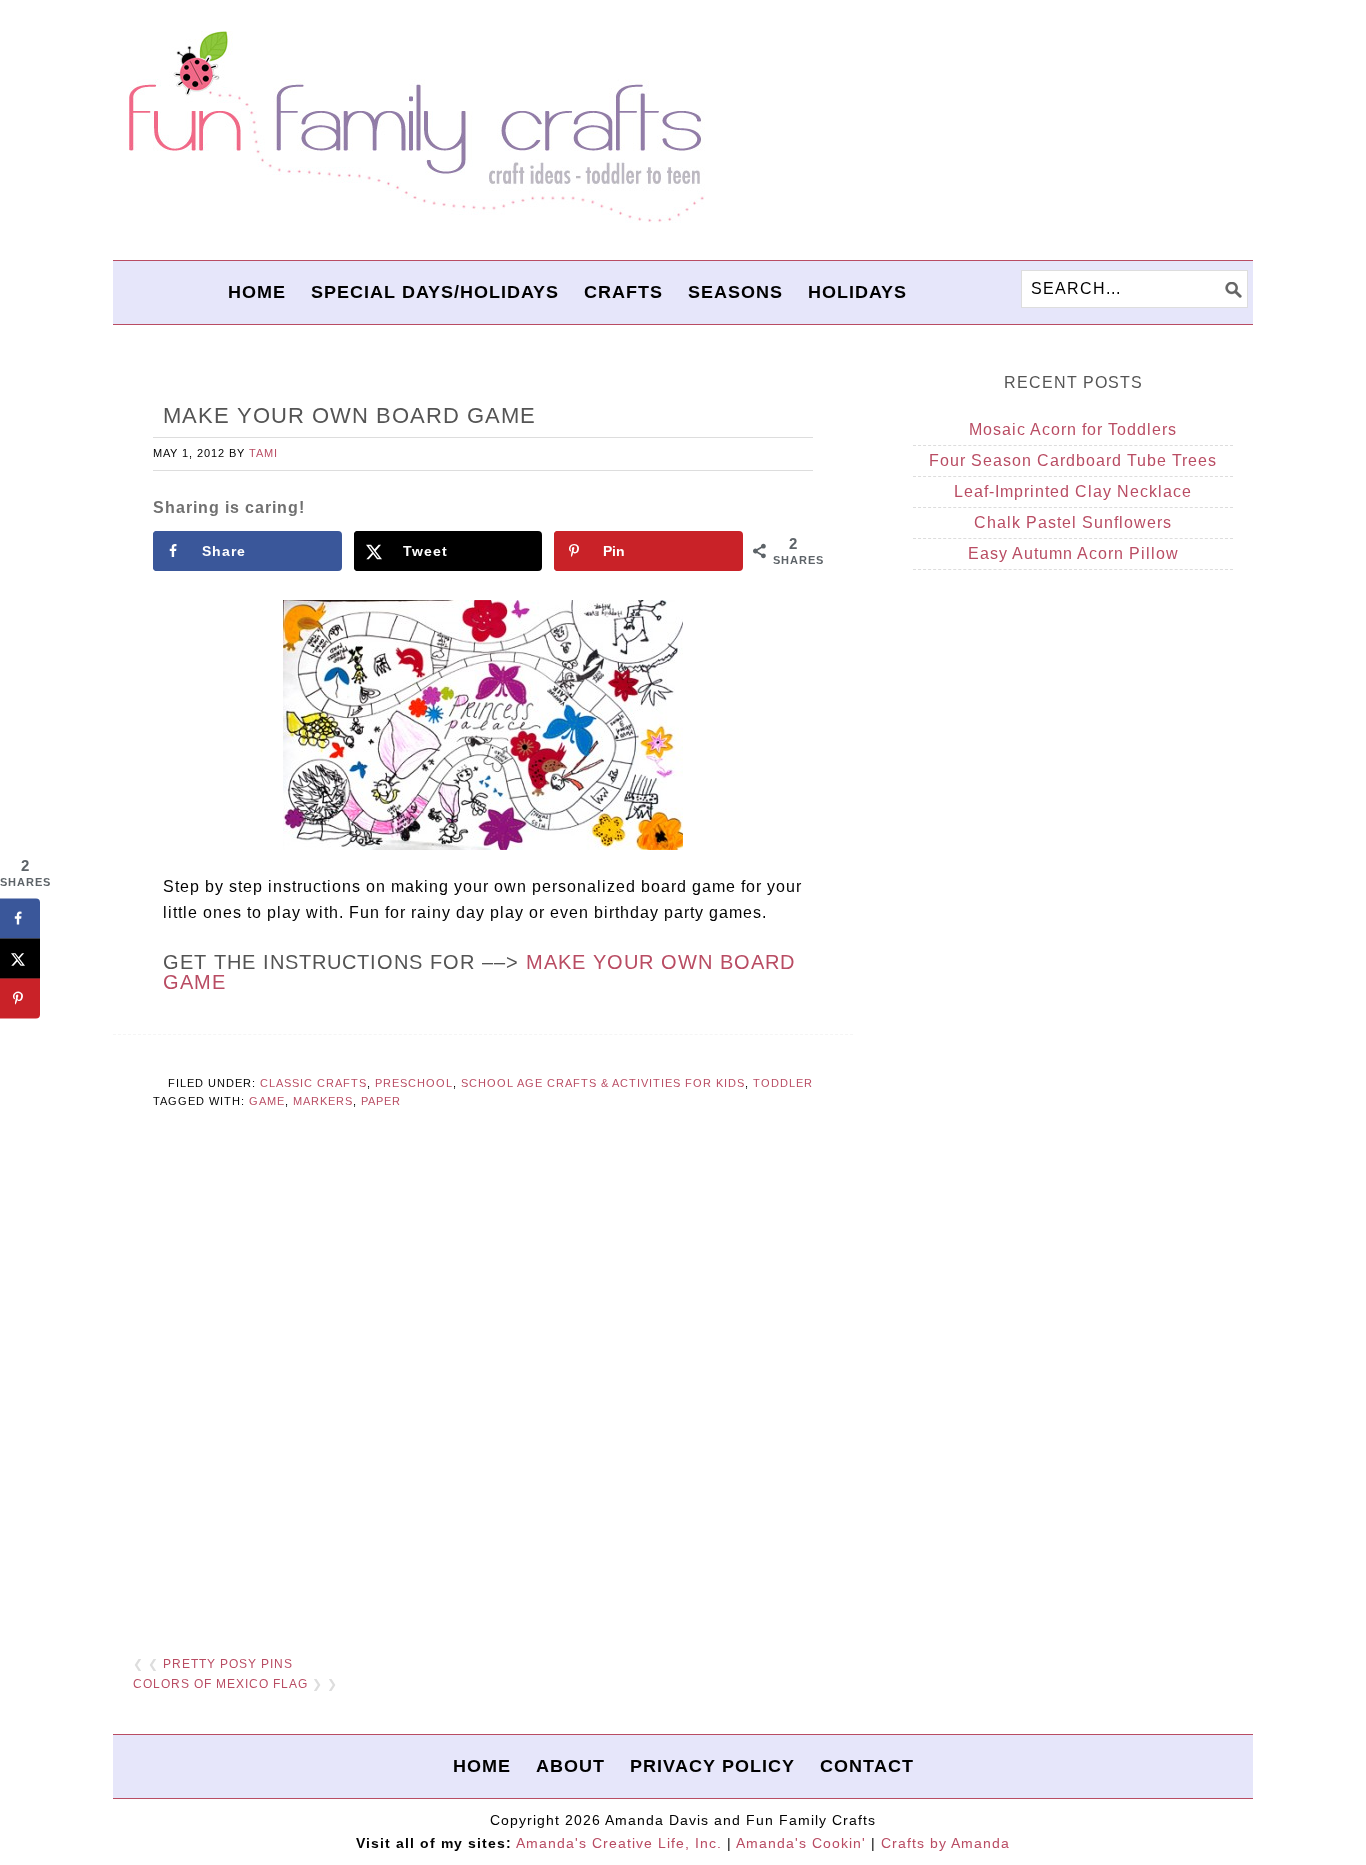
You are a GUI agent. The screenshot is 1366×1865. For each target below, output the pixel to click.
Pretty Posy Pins (228, 1664)
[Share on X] (20, 959)
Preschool (414, 1083)
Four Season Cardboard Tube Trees (1073, 460)
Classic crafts (313, 1083)
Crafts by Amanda (945, 1843)
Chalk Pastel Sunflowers (1073, 522)
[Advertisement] (483, 1393)
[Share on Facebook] (20, 919)
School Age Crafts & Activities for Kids (603, 1083)
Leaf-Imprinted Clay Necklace (1073, 491)
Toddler (783, 1083)
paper (381, 1101)
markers (323, 1101)
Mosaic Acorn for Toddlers (1073, 429)
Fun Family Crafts (413, 127)
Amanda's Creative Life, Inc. (619, 1843)
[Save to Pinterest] (20, 999)
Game (267, 1101)
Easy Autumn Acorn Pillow (1073, 553)
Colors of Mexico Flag (220, 1684)
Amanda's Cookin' (801, 1843)
